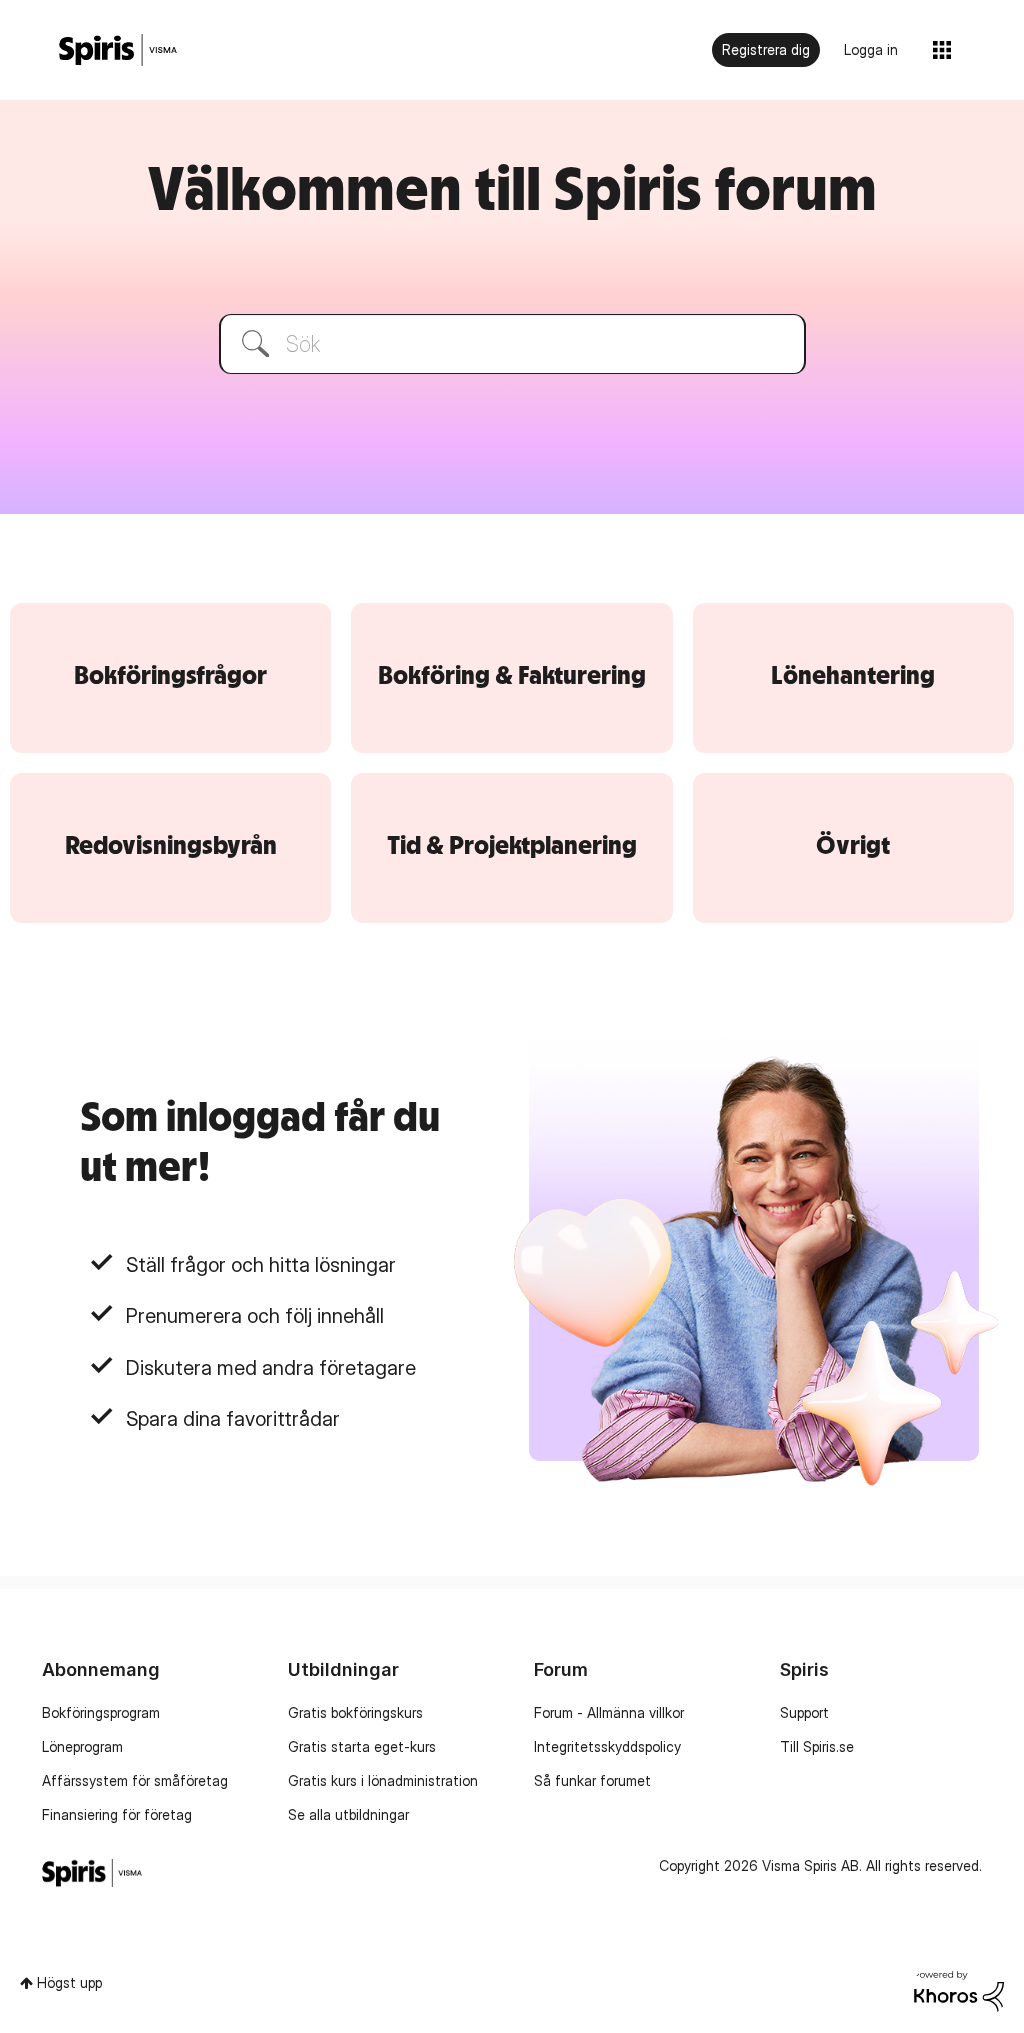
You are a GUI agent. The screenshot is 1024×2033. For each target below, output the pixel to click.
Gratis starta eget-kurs (362, 1746)
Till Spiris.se (817, 1746)
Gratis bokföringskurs (355, 1712)
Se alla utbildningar (348, 1814)
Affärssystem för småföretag (135, 1780)
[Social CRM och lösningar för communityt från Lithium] (959, 1992)
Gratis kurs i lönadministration (383, 1780)
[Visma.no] (118, 50)
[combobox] (512, 344)
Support (804, 1712)
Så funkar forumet (592, 1780)
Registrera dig (766, 49)
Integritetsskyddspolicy (607, 1746)
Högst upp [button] (69, 1982)
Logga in (871, 49)
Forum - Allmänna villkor (609, 1712)
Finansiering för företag (117, 1814)
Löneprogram (82, 1746)
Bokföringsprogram (101, 1712)
